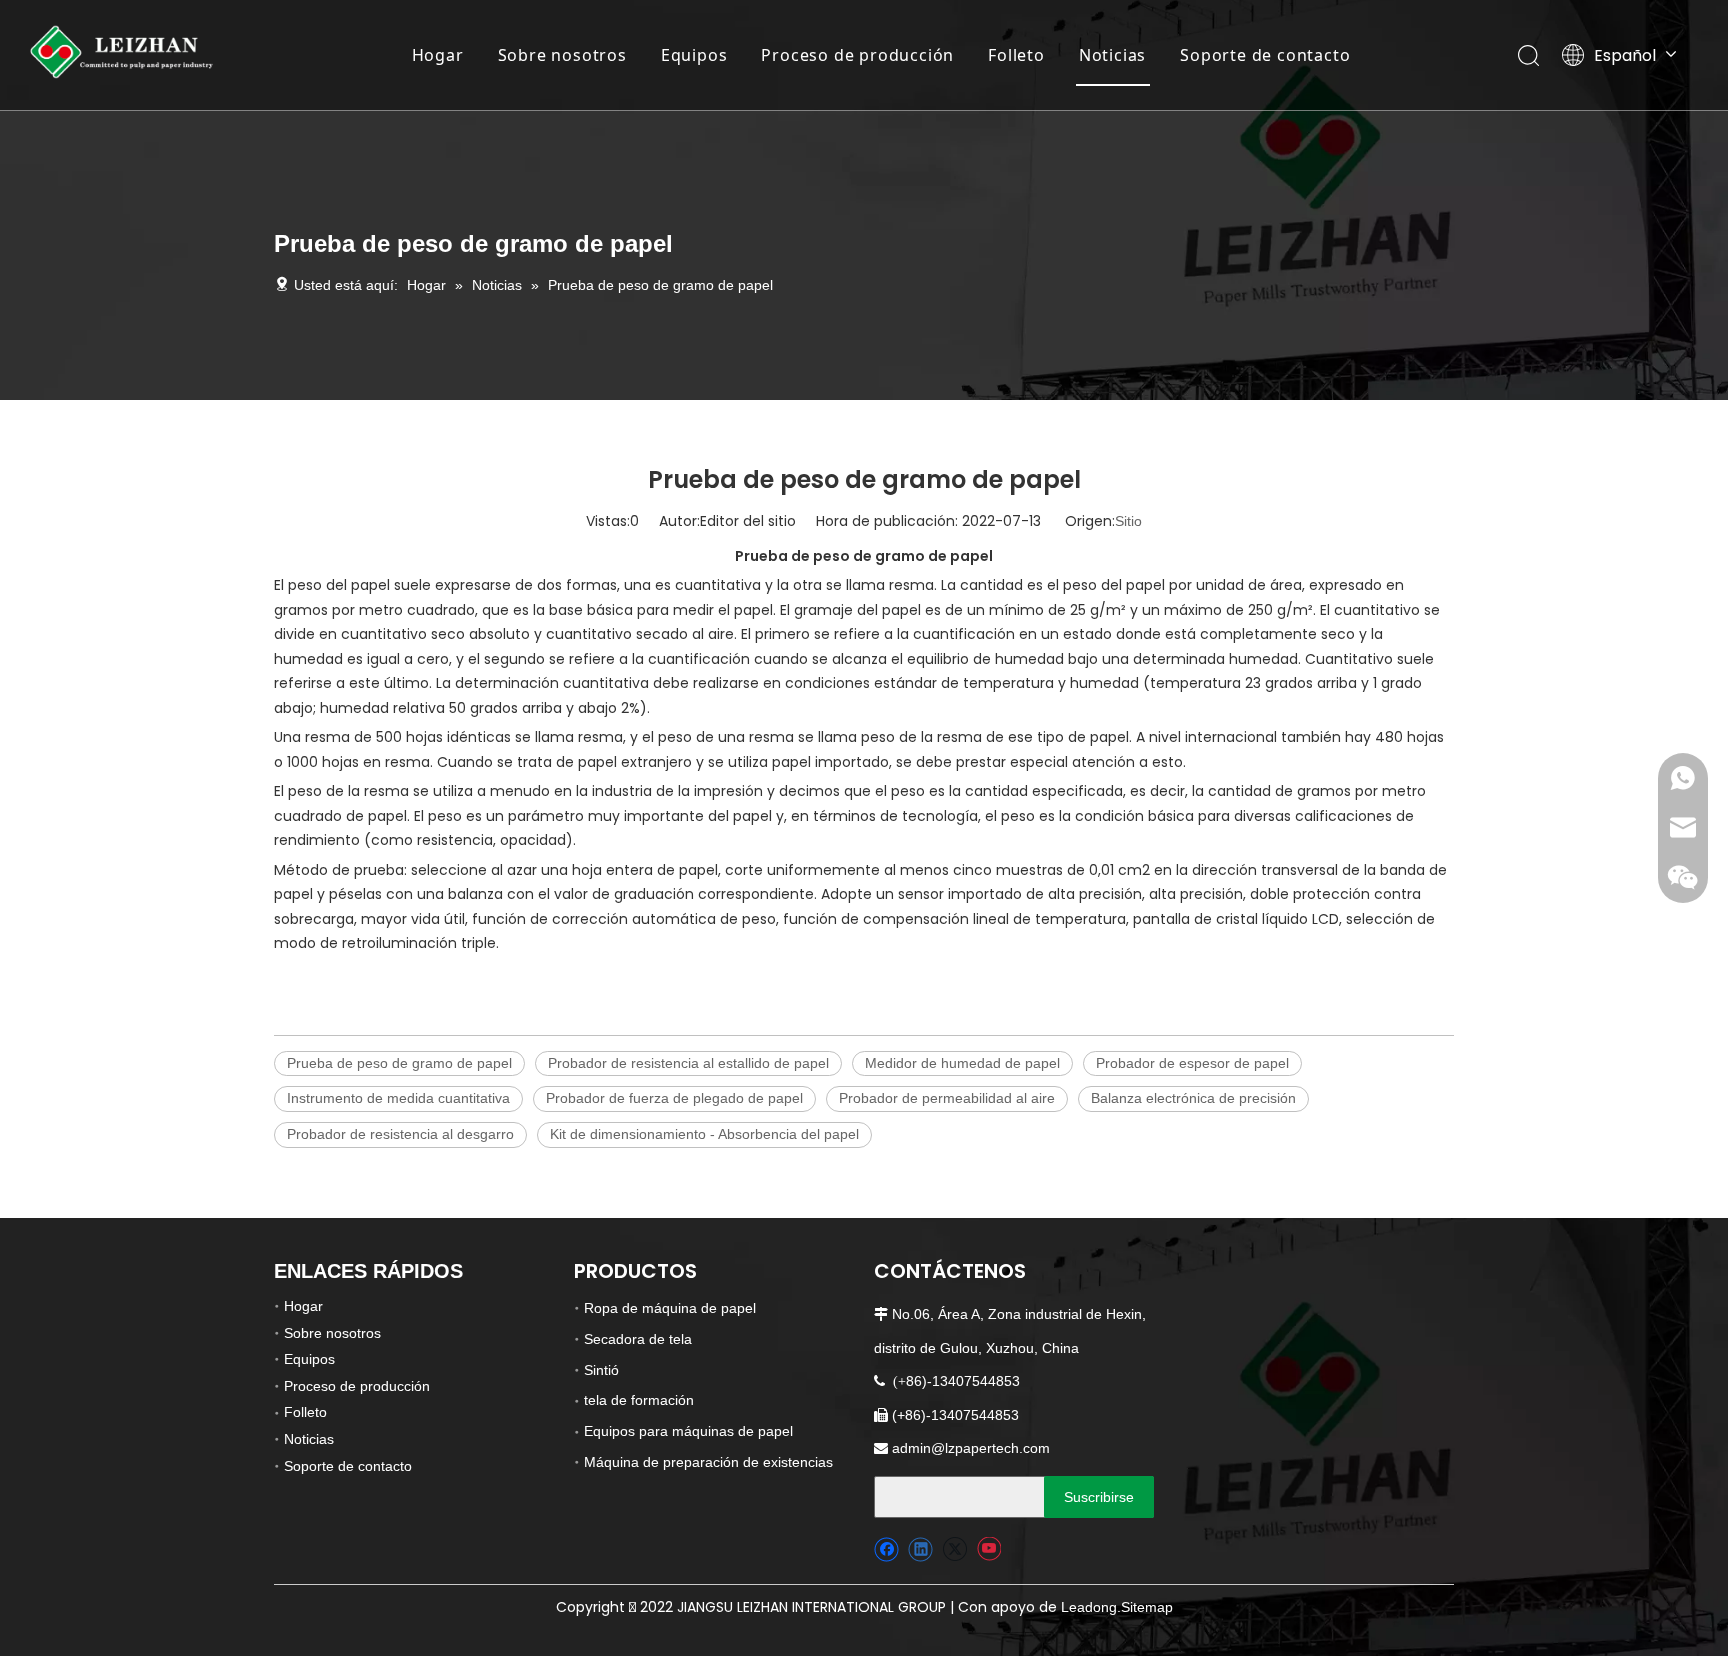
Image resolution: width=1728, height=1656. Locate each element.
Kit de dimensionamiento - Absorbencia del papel (704, 1134)
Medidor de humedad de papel (962, 1063)
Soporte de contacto (1265, 55)
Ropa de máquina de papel (670, 1308)
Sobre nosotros (562, 55)
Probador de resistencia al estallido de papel (688, 1063)
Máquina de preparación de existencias (708, 1462)
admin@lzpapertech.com (971, 1448)
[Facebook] (886, 1549)
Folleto (1016, 55)
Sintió (601, 1370)
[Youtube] (988, 1549)
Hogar (438, 55)
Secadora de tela (638, 1339)
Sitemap (1147, 1607)
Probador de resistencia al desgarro (400, 1134)
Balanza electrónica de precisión (1193, 1098)
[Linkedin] (920, 1549)
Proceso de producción (857, 55)
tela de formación (639, 1400)
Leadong (1089, 1607)
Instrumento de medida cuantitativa (398, 1098)
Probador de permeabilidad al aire (947, 1098)
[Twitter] (954, 1549)
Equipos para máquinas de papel (688, 1431)
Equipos (694, 55)
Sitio (1128, 521)
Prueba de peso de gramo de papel (399, 1063)
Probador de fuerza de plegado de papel (674, 1098)
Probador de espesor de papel (1192, 1063)
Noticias (1112, 55)
